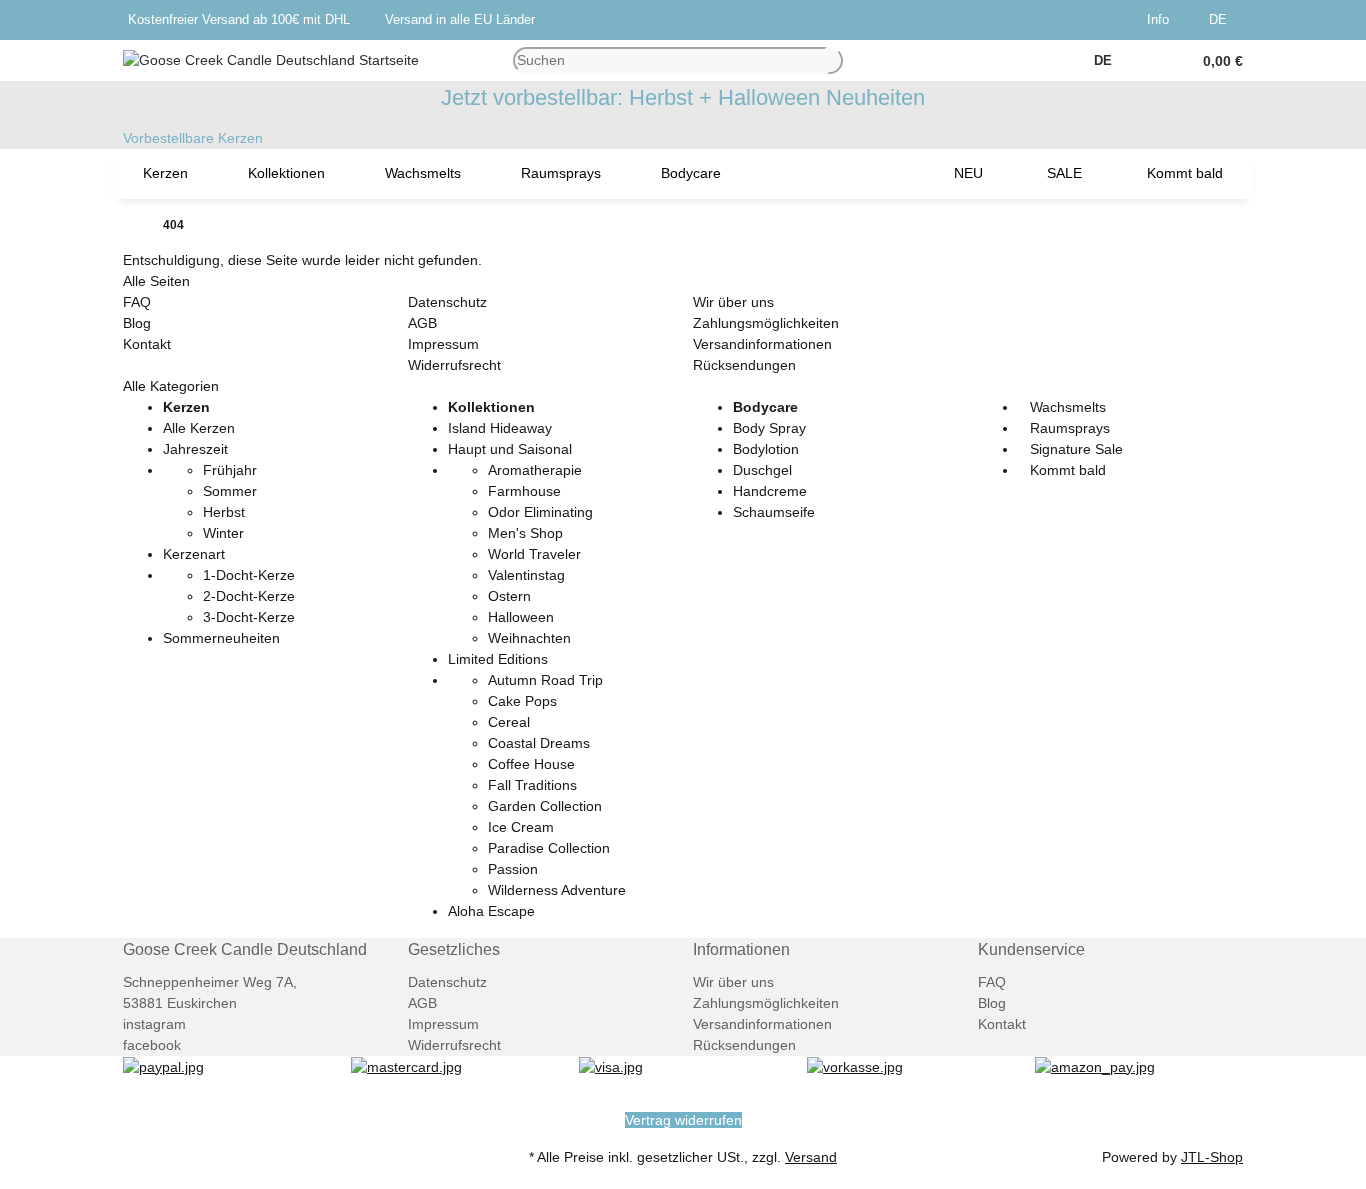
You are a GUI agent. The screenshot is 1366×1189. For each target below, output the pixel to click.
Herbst (224, 512)
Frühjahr (230, 470)
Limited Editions (498, 659)
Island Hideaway (500, 428)
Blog (137, 323)
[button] (1162, 20)
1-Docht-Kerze (249, 575)
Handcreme (770, 491)
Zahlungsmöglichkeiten (766, 323)
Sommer (230, 491)
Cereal (509, 722)
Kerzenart (194, 554)
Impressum (443, 344)
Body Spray (769, 428)
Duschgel (762, 470)
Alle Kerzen (199, 428)
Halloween (521, 617)
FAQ (137, 302)
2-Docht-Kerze (249, 596)
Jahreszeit (195, 449)
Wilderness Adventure (557, 890)
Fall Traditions (532, 785)
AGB (422, 323)
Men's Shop (525, 533)
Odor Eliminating (540, 512)
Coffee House (531, 764)
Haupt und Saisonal (510, 449)
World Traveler (534, 554)
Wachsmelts (1066, 407)
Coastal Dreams (539, 743)
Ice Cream (521, 827)
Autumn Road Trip (545, 680)
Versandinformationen (762, 344)
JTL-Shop (1212, 1157)
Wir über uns (733, 302)
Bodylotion (766, 449)
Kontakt (147, 344)
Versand (811, 1157)
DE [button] (1220, 19)
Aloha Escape (491, 911)
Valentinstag (526, 575)
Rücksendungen (744, 365)
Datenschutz (447, 302)
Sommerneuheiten (221, 638)
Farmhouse (524, 491)
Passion (513, 869)
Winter (223, 533)
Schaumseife (774, 512)
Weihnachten (529, 638)
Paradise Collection (549, 848)
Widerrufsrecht (454, 365)
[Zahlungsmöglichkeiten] (163, 1066)
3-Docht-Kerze (249, 617)
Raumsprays (1068, 428)
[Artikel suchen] (835, 60)
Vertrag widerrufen (683, 1120)
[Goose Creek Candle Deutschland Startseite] (271, 59)
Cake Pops (522, 701)
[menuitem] (165, 174)
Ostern (509, 596)
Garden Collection (545, 806)
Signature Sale (1074, 449)
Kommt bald (1066, 470)
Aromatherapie (535, 470)
